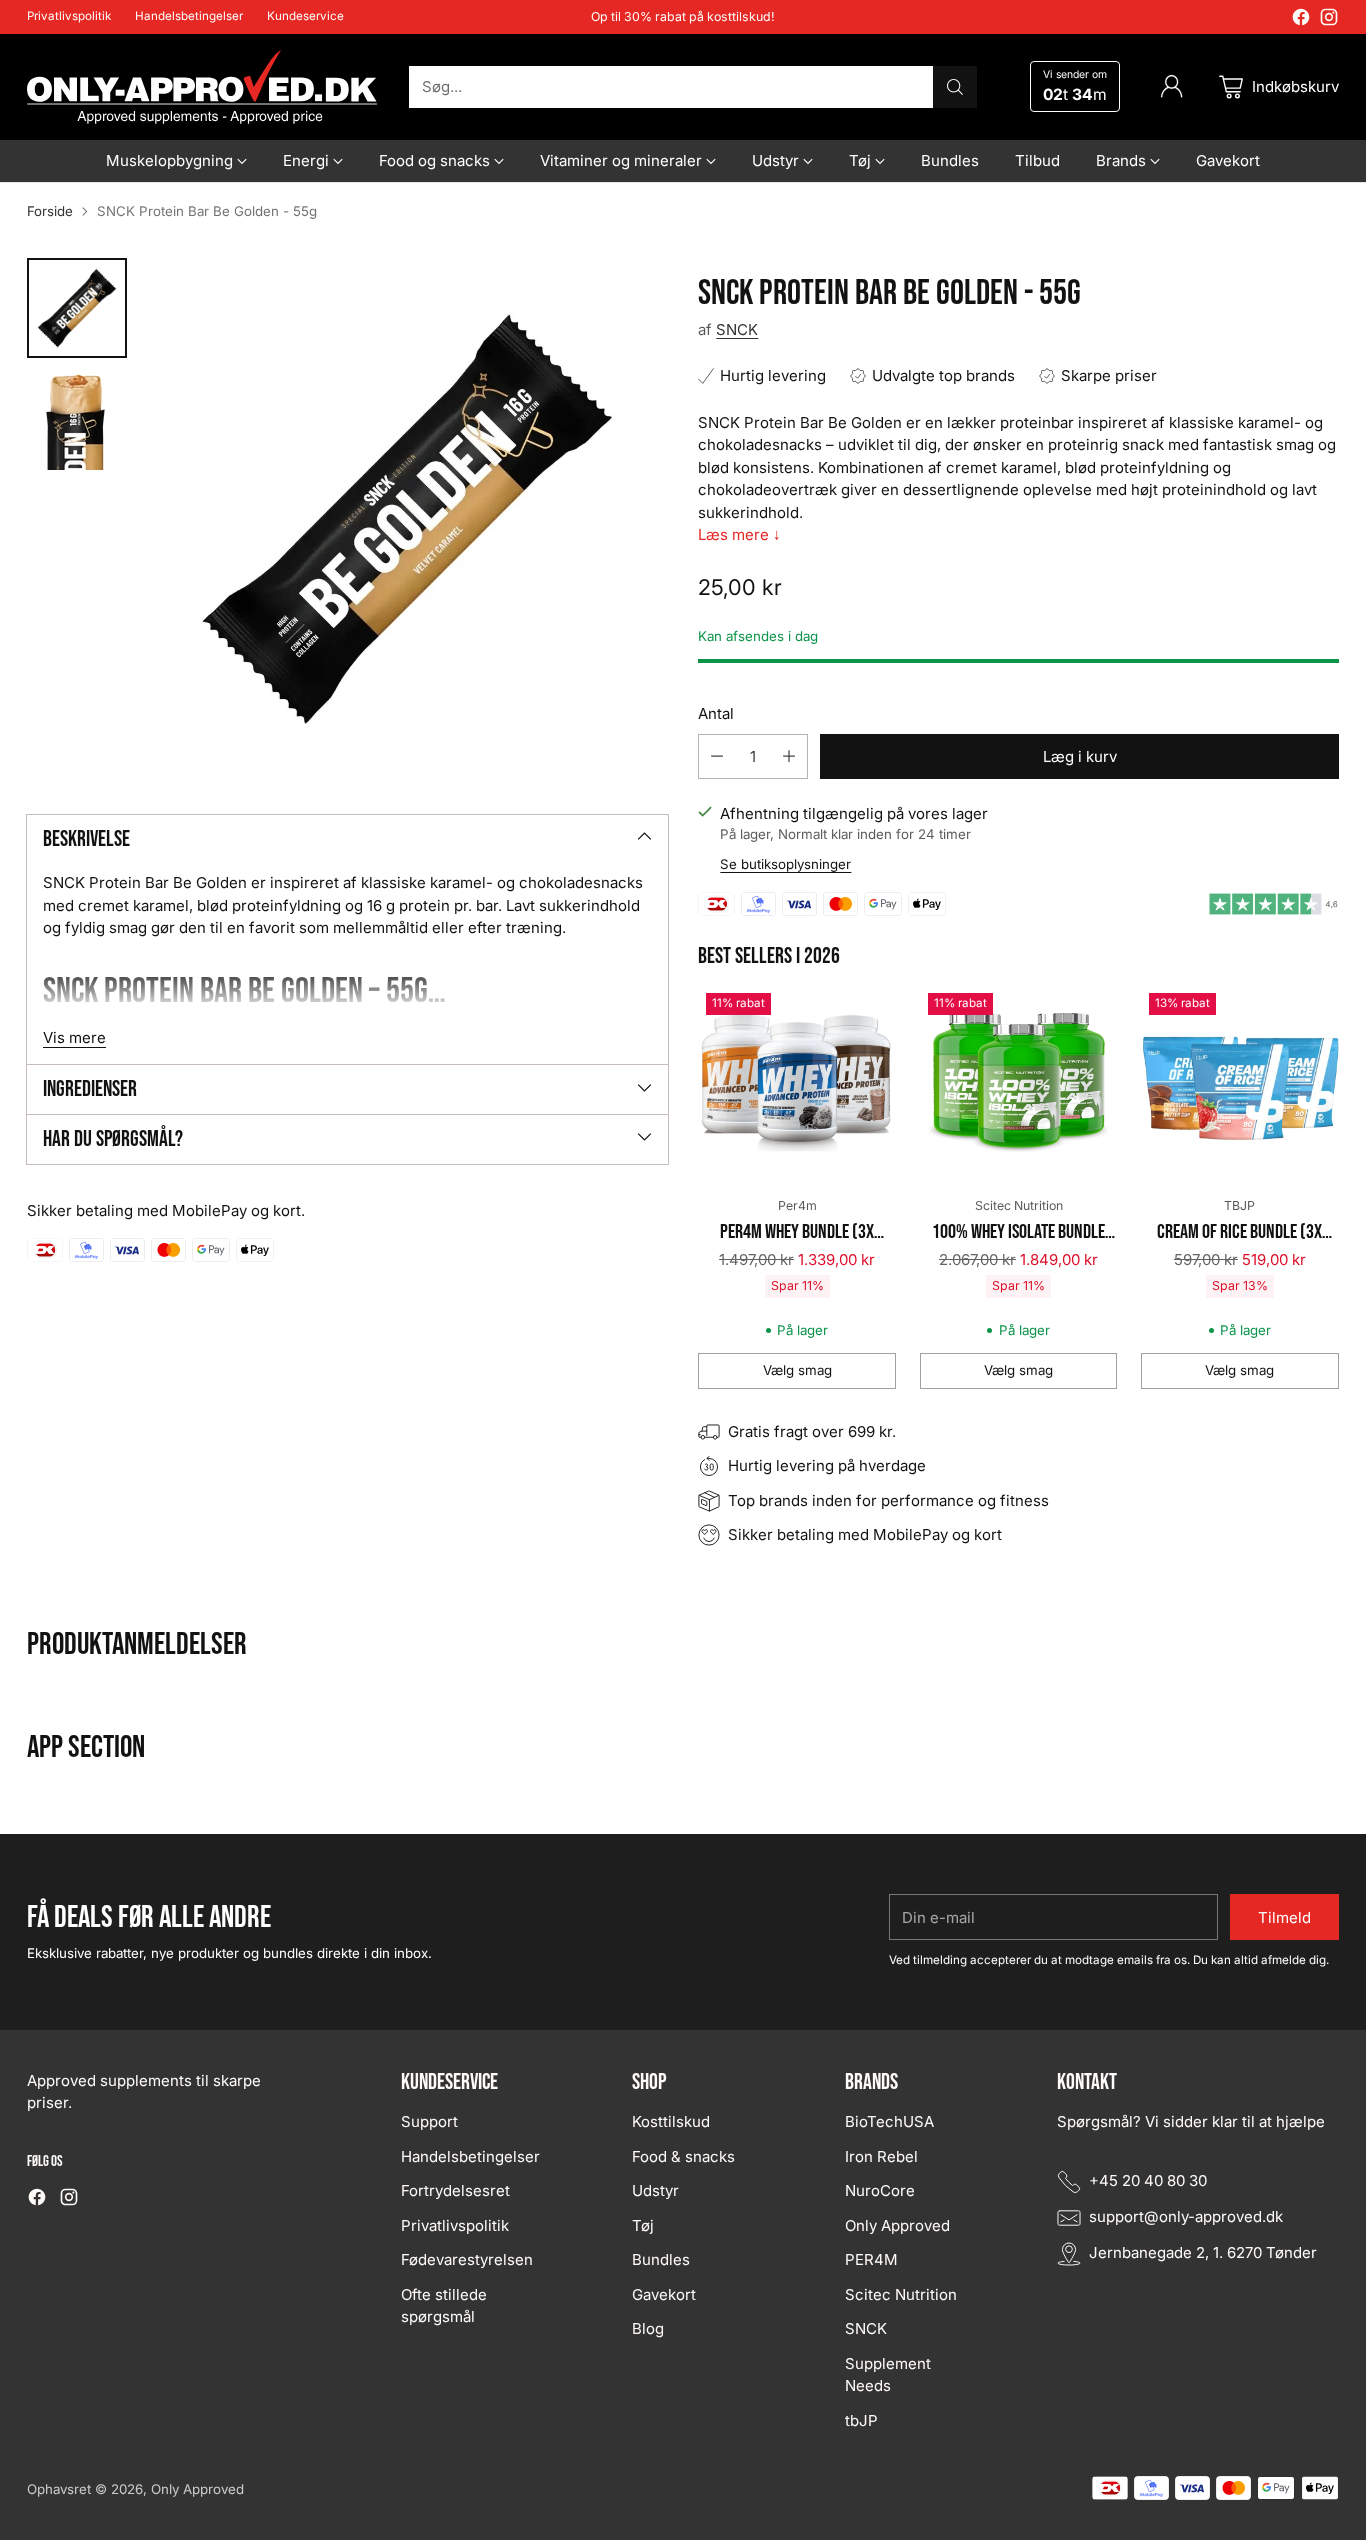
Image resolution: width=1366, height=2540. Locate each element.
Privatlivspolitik (455, 2225)
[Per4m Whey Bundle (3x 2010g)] (796, 1083)
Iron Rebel (881, 2156)
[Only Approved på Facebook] (1301, 20)
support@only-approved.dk (1186, 2216)
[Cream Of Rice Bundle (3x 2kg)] (1239, 1083)
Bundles (661, 2259)
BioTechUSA (889, 2121)
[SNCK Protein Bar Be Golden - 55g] (407, 518)
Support (429, 2121)
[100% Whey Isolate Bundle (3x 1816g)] (1018, 1083)
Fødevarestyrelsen (467, 2259)
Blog (648, 2328)
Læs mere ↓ (739, 534)
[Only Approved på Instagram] (1329, 20)
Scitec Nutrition (1019, 1205)
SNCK (737, 329)
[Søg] (955, 87)
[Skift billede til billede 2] (77, 420)
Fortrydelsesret (455, 2190)
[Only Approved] (202, 87)
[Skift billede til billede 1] (77, 308)
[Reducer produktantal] (717, 756)
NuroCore (880, 2190)
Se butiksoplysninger (785, 864)
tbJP (861, 2420)
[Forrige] (704, 1187)
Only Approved (897, 2225)
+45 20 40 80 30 (1148, 2180)
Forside (50, 211)
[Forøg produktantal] (789, 756)
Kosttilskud (671, 2121)
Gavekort (664, 2294)
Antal (716, 713)
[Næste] (1333, 1187)
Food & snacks (683, 2156)
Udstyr (655, 2190)
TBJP (1239, 1205)
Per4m (797, 1205)
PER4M (871, 2259)
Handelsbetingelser (470, 2156)
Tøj (643, 2225)
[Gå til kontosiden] (1172, 87)
